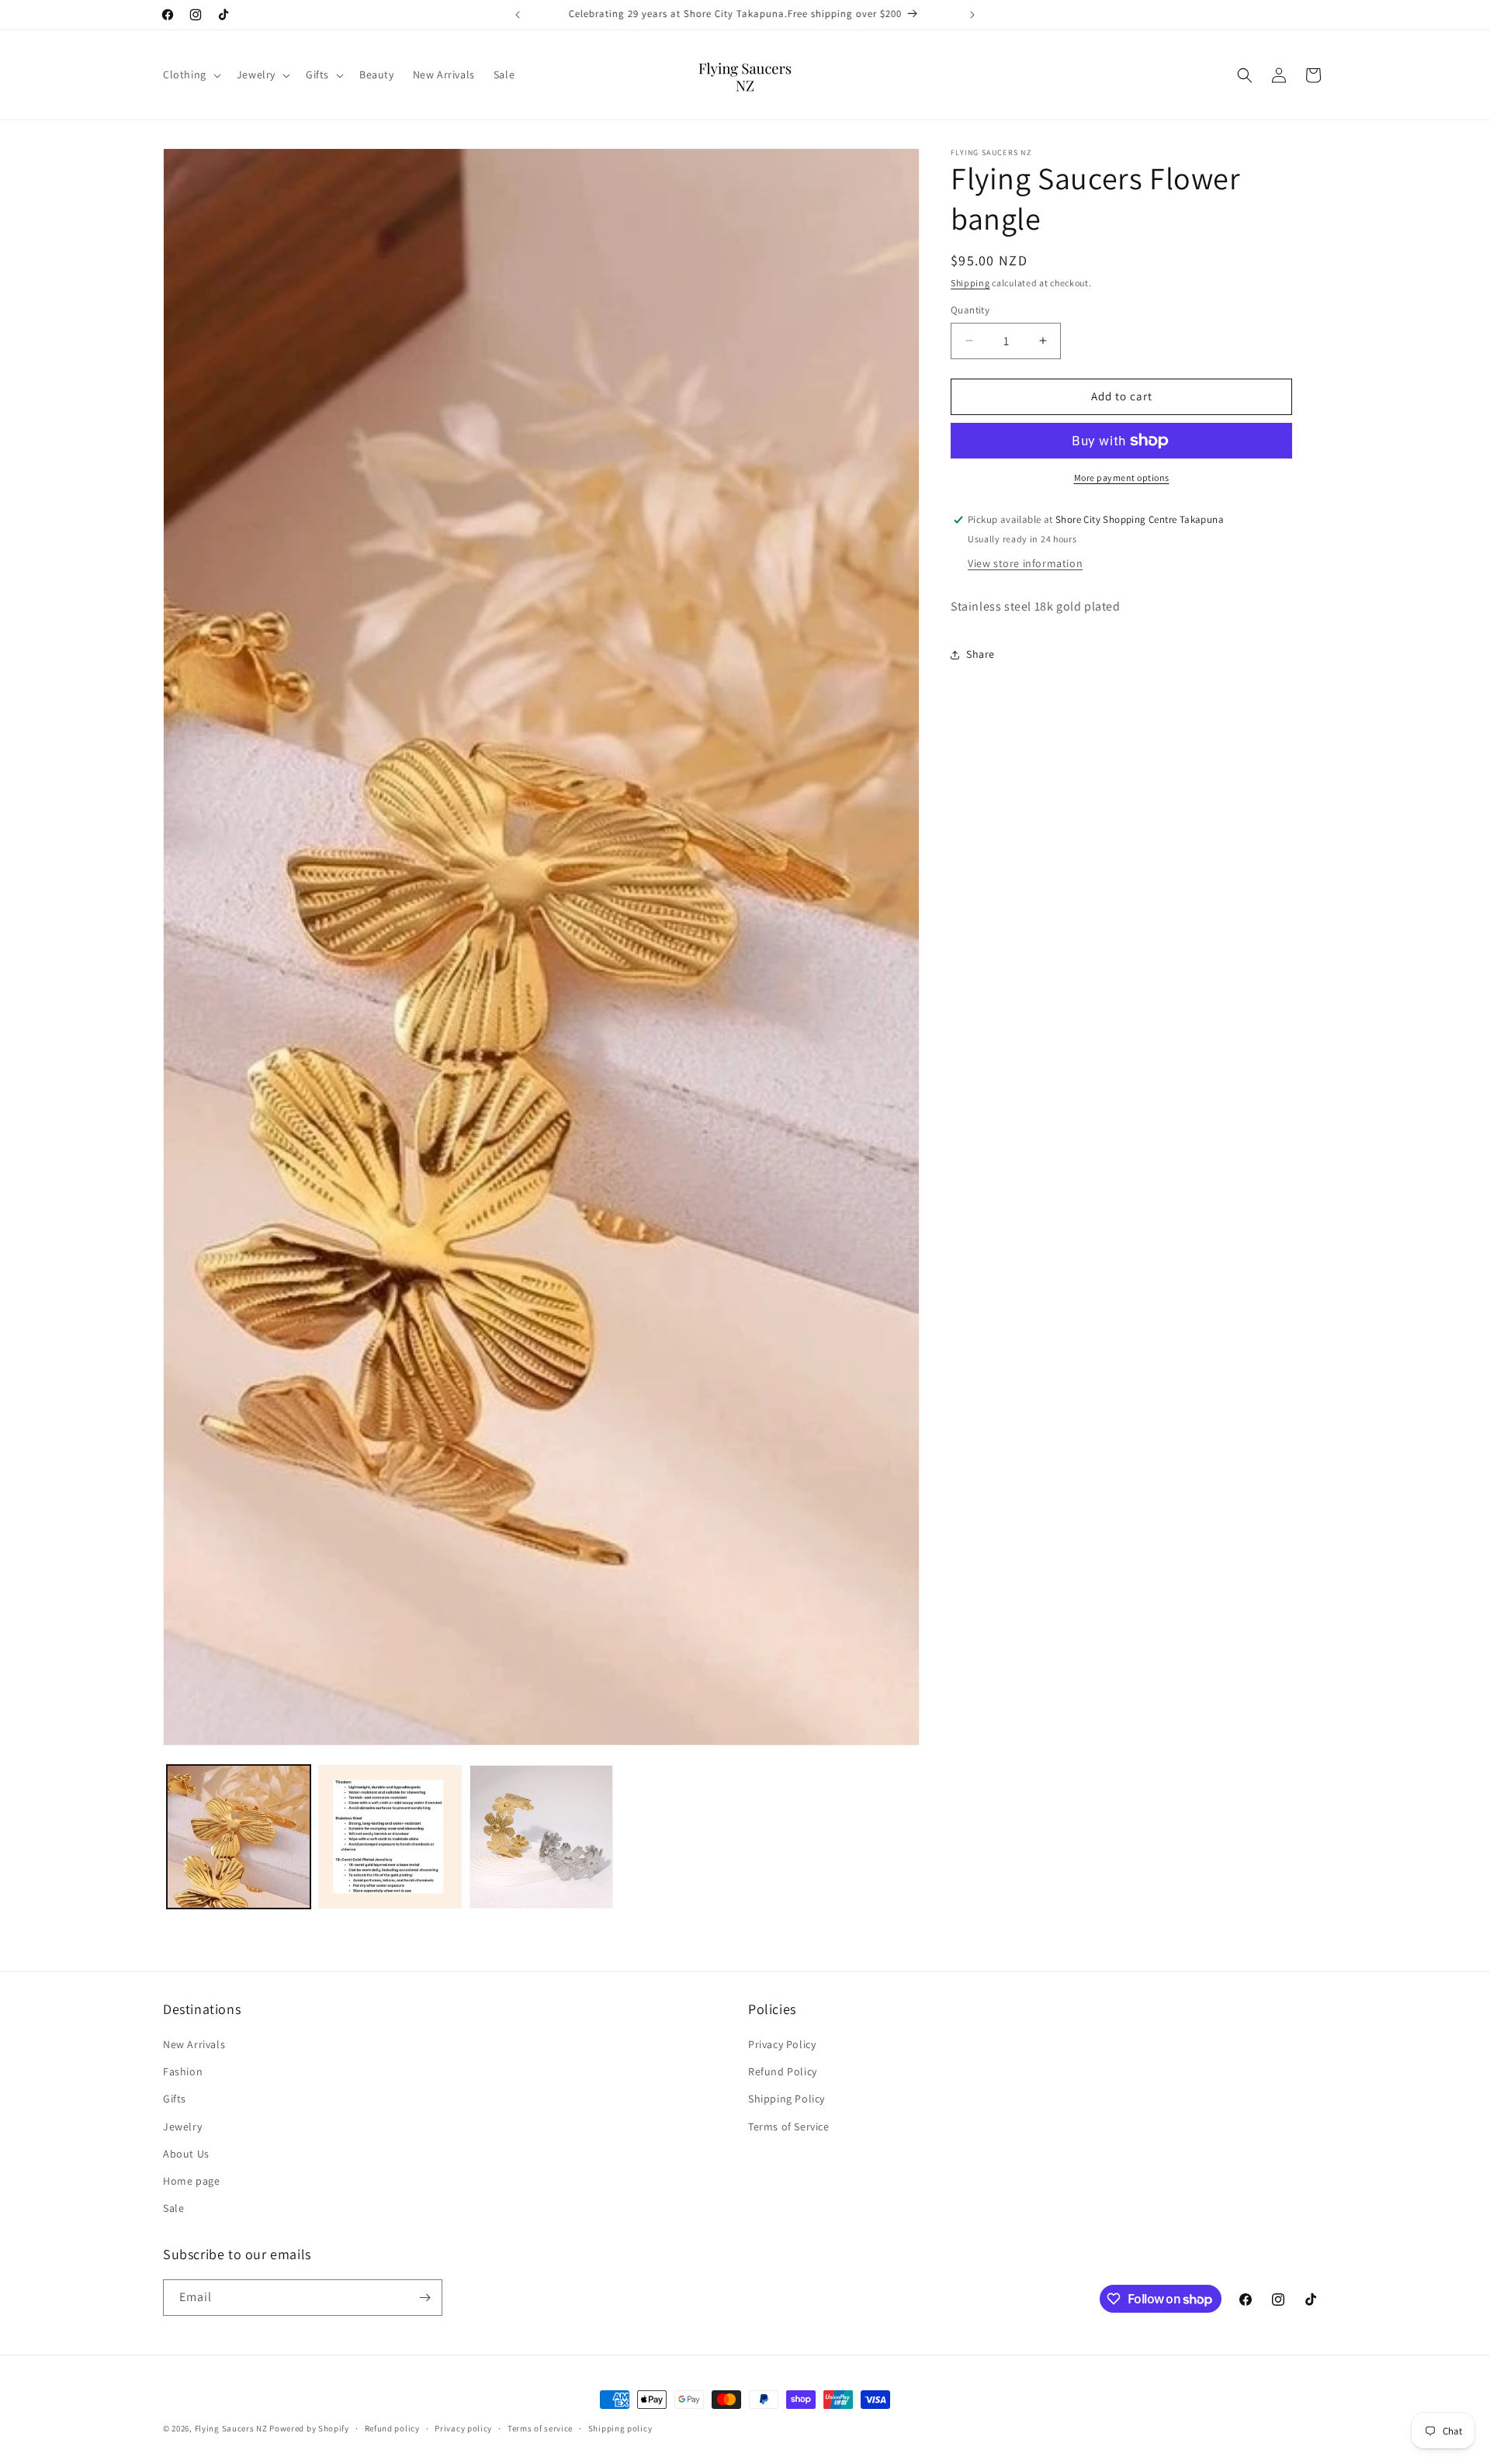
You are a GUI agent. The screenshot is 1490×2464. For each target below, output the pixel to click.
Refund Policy (783, 2071)
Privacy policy (463, 2428)
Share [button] (981, 654)
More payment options (1122, 478)
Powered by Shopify (309, 2428)
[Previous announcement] (518, 15)
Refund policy (392, 2428)
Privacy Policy (782, 2044)
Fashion (183, 2071)
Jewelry (182, 2127)
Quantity (970, 310)
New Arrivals (194, 2044)
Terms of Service (789, 2127)
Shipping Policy (787, 2099)
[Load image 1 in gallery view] (239, 1837)
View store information (1025, 563)
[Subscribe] (424, 2298)
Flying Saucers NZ (231, 2428)
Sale (173, 2208)
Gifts (175, 2099)
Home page (191, 2181)
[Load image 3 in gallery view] (541, 1837)
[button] (191, 74)
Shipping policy (620, 2428)
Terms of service (540, 2428)
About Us (186, 2154)
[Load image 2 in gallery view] (390, 1837)
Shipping (970, 283)
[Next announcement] (972, 15)
